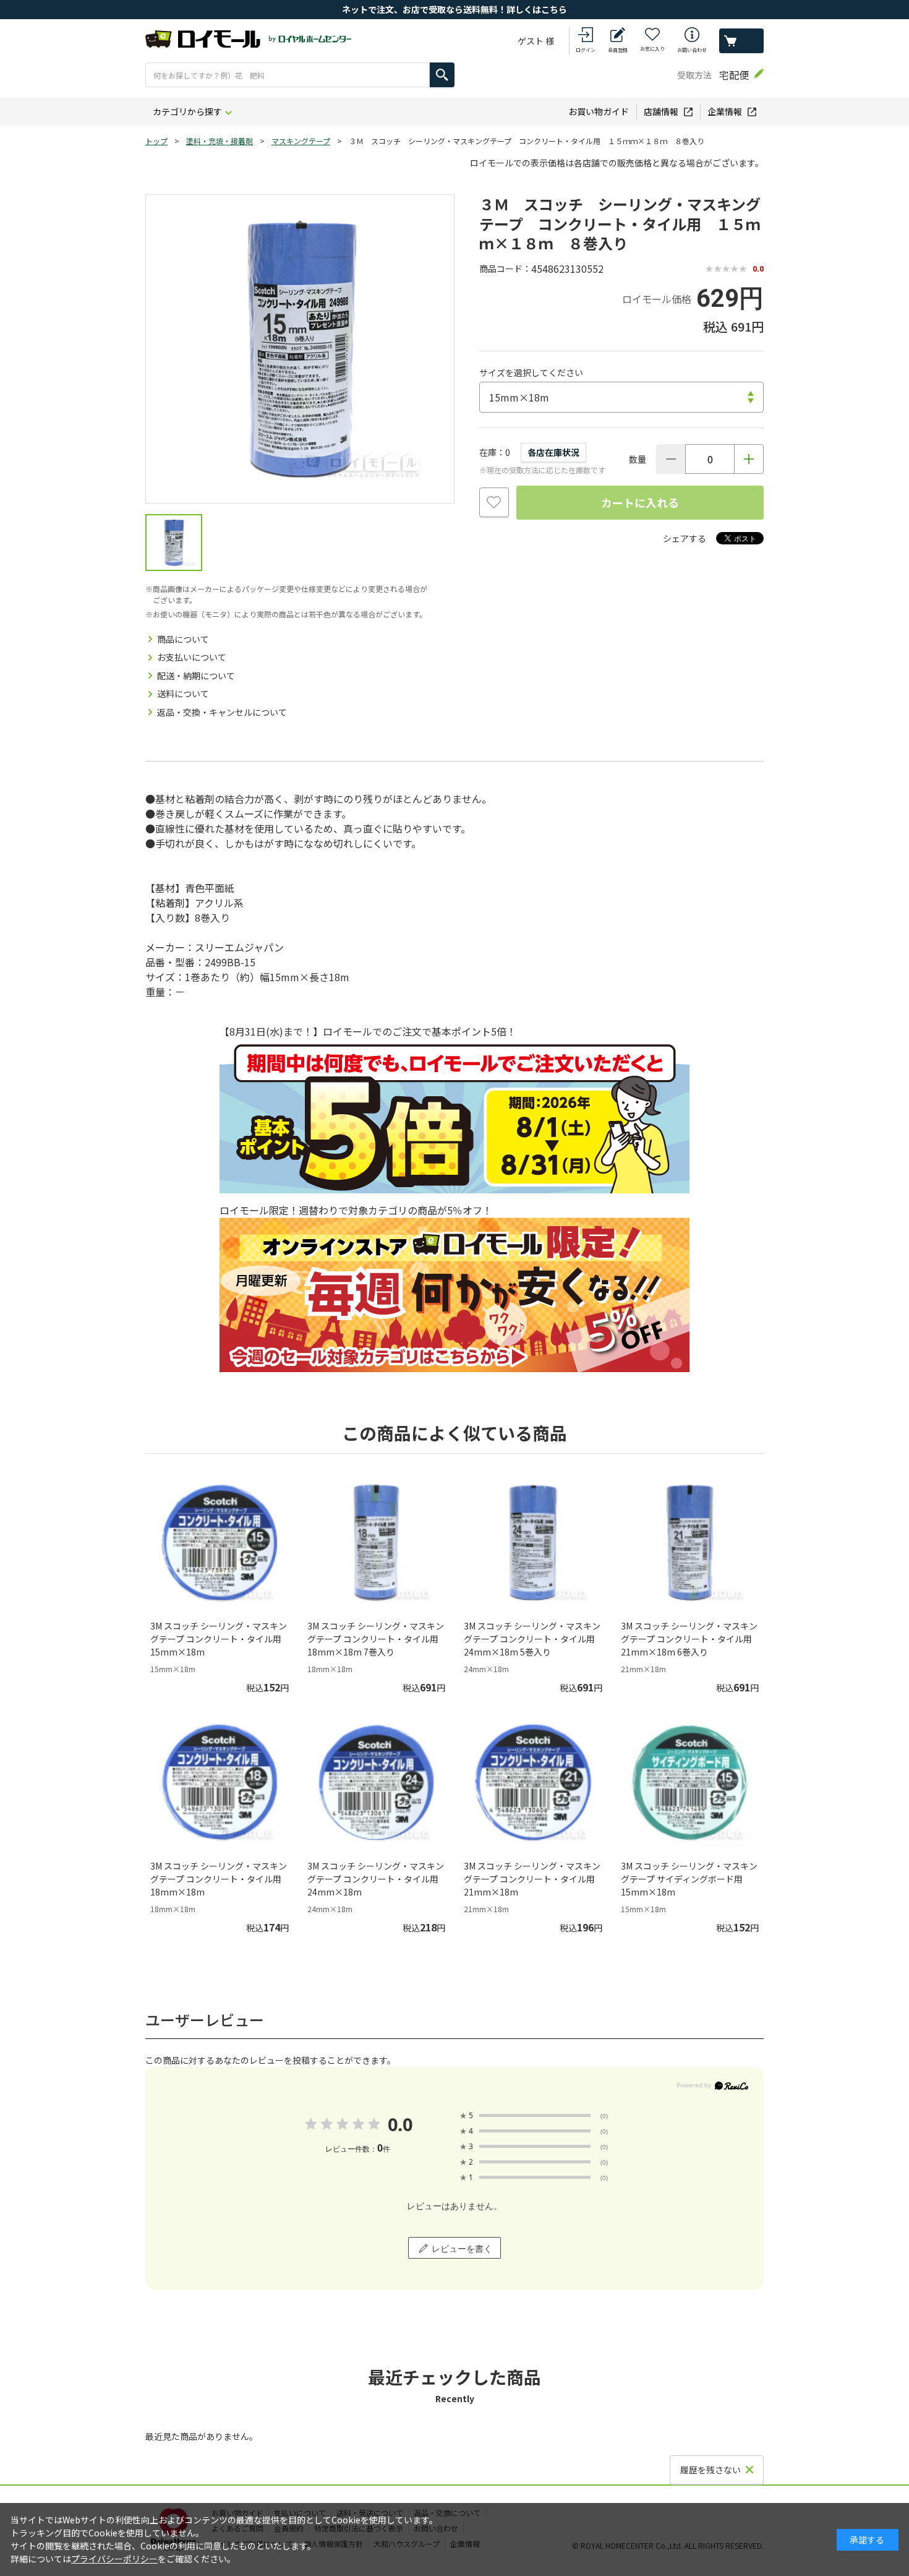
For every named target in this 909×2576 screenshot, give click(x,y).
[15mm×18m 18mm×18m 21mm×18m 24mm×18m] (621, 397)
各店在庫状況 (553, 452)
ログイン (586, 50)
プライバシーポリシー (114, 2559)
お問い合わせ (692, 50)
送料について (183, 693)
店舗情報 (661, 111)
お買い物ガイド (599, 111)
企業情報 (725, 111)
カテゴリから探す (187, 111)
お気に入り (652, 49)
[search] (442, 75)
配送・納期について (196, 676)
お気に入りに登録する (494, 502)
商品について (183, 639)
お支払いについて (192, 657)
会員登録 (618, 50)
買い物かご (741, 41)
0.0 (400, 2124)
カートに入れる (640, 502)
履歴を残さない (711, 2470)
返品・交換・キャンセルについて (222, 712)
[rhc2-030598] (174, 543)
